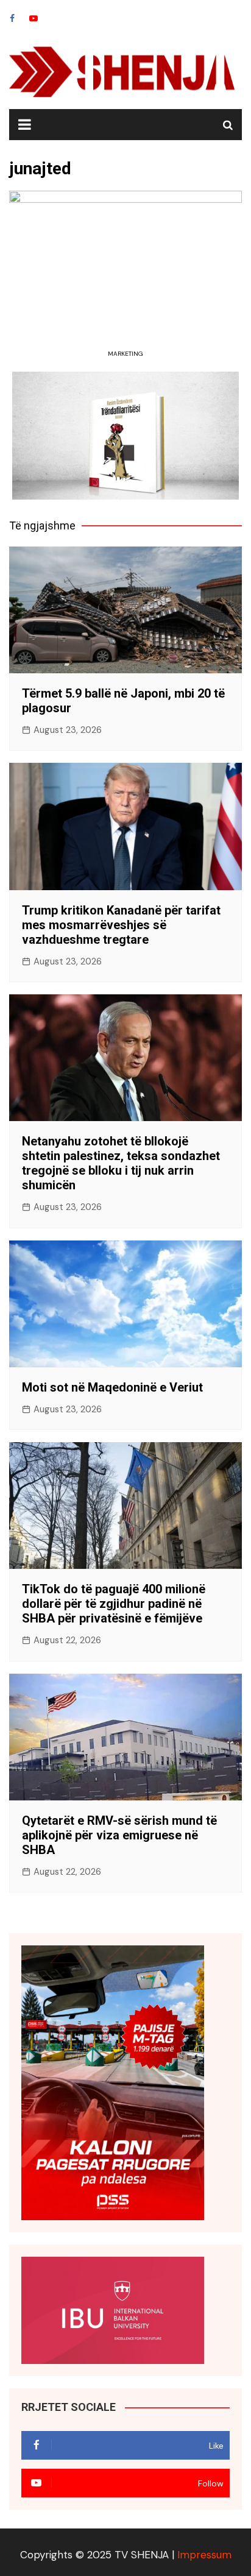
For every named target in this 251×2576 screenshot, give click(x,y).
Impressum (204, 2555)
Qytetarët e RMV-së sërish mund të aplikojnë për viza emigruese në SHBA (119, 1835)
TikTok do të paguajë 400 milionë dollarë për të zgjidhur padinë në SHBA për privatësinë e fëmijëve (114, 1604)
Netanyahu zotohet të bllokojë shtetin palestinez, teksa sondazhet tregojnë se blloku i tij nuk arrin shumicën (121, 1163)
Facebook (12, 18)
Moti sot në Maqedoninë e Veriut (112, 1387)
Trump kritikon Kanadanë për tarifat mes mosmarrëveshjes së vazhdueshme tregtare (121, 925)
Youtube (34, 18)
